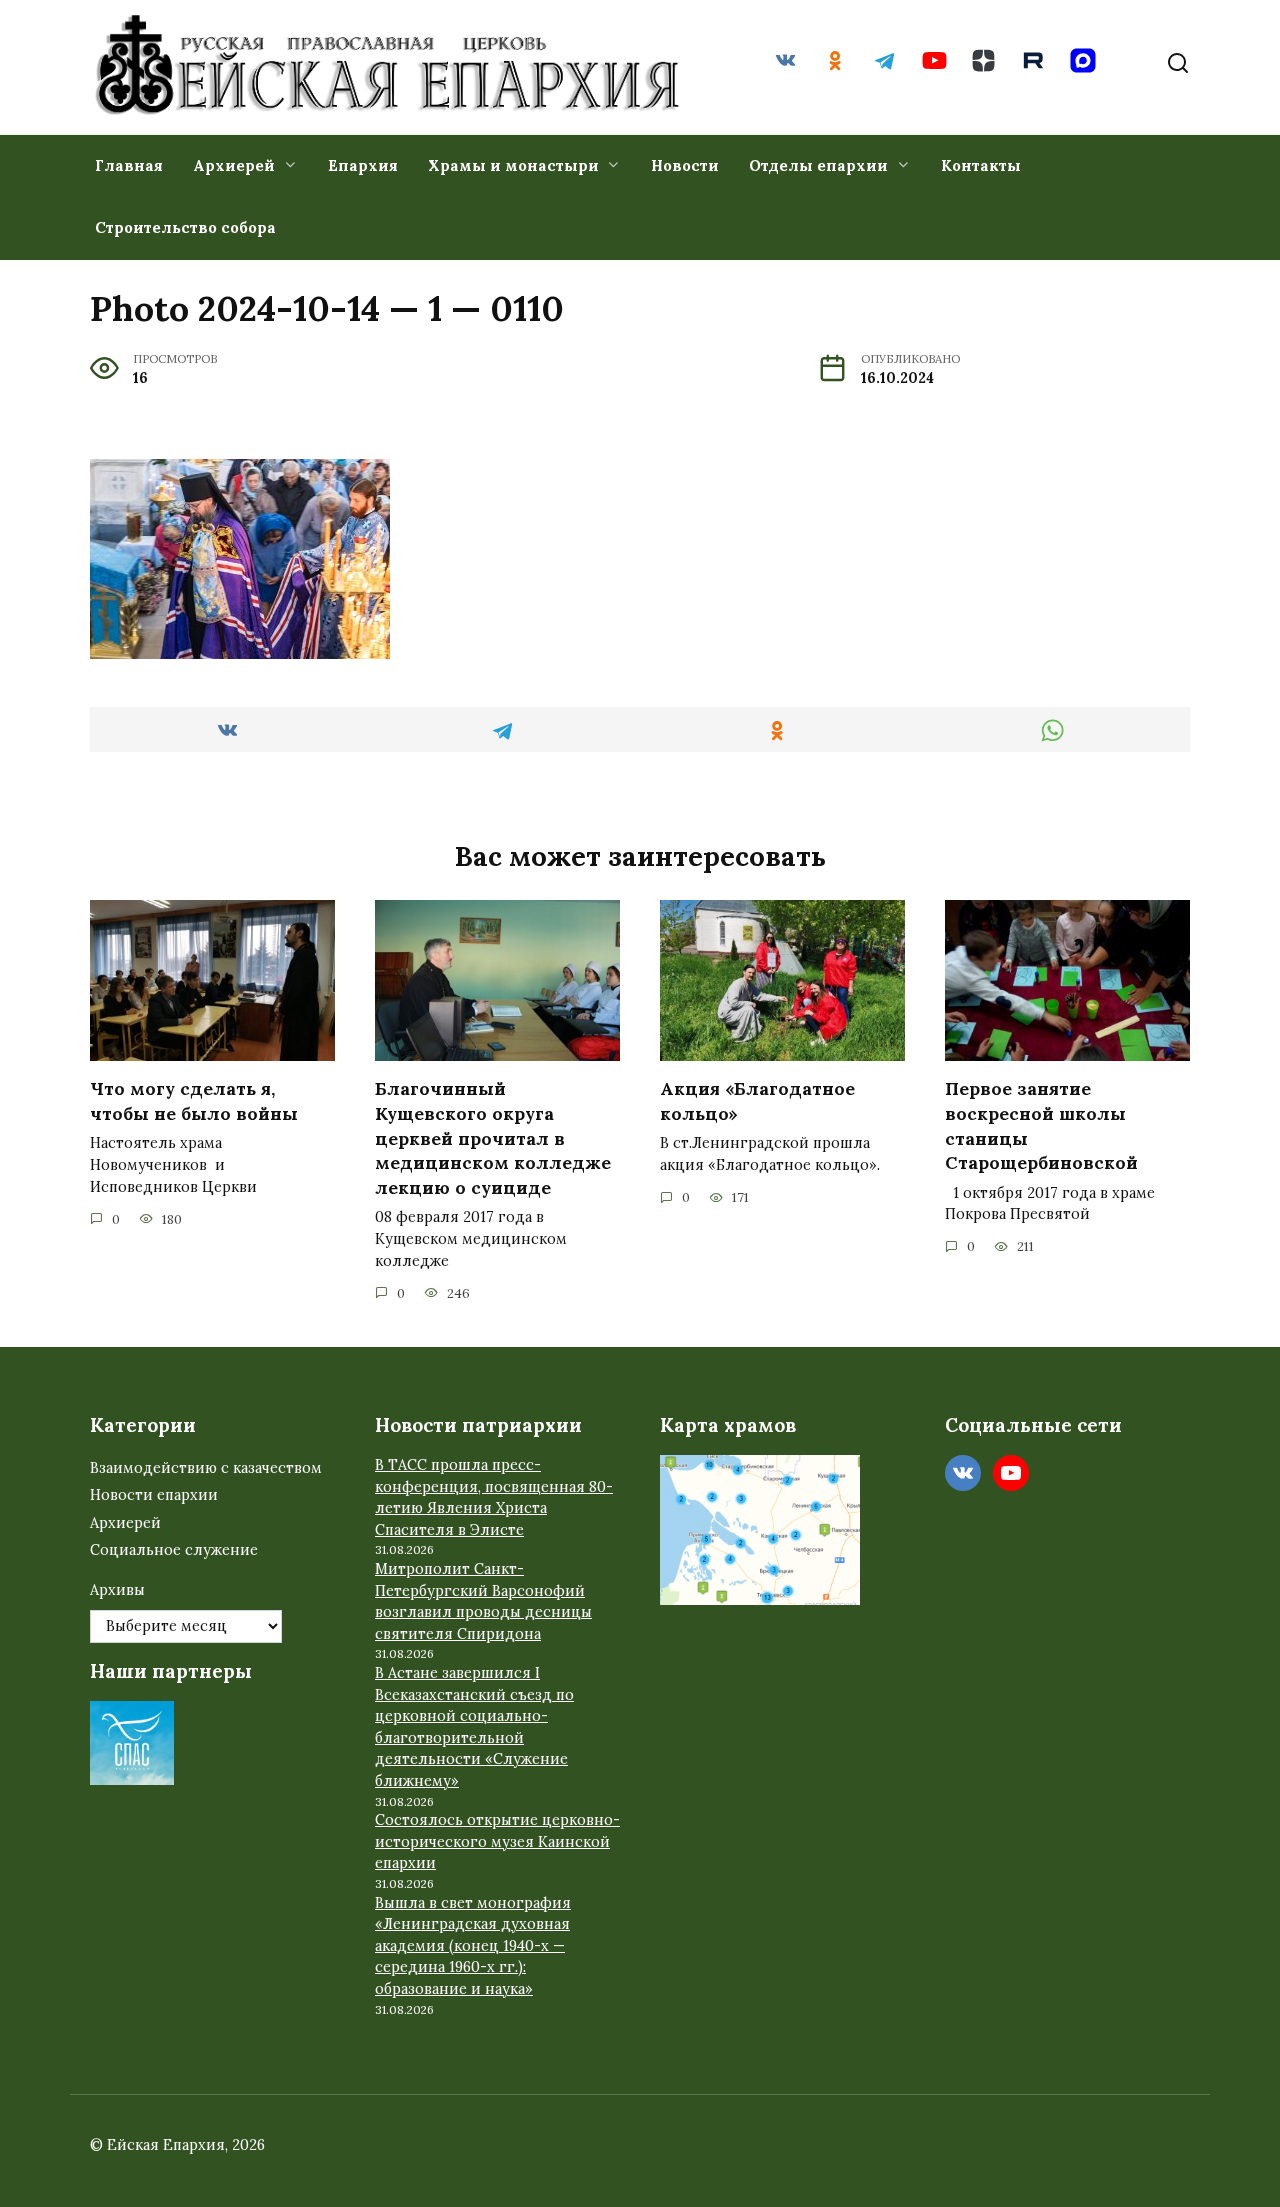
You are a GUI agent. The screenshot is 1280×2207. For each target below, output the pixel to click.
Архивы (117, 1590)
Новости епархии (154, 1495)
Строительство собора (185, 227)
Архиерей (234, 165)
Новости (685, 165)
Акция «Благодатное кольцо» (757, 1101)
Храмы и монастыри (513, 165)
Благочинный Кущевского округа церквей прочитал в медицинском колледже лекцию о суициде (493, 1138)
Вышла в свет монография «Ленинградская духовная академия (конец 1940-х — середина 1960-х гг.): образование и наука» (473, 1946)
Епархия (363, 165)
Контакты (981, 165)
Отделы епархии (818, 165)
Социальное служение (174, 1550)
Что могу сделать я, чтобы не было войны (194, 1101)
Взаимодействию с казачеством (206, 1468)
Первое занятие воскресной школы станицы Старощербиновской (1041, 1125)
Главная (129, 165)
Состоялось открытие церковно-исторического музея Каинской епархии (497, 1841)
